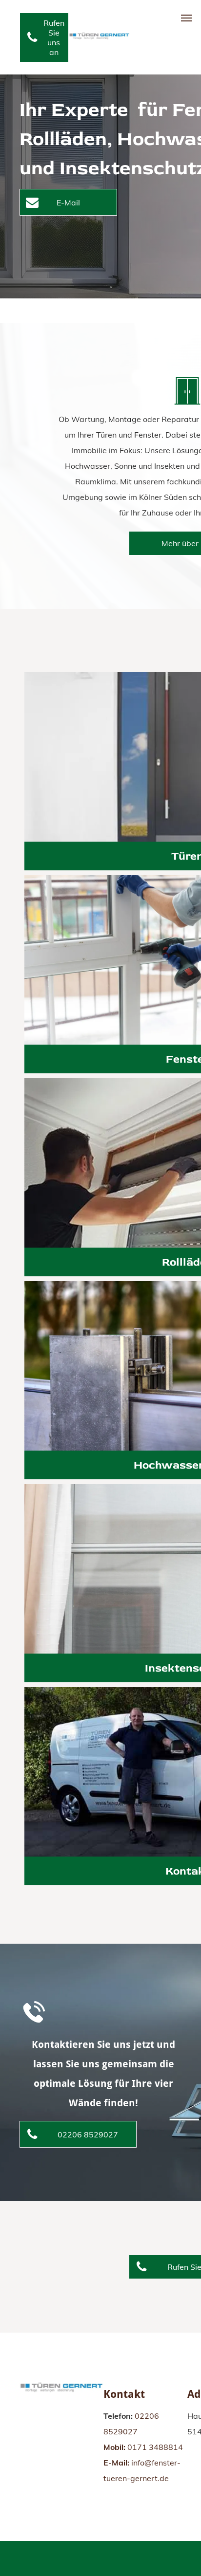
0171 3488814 (155, 2447)
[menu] (186, 18)
